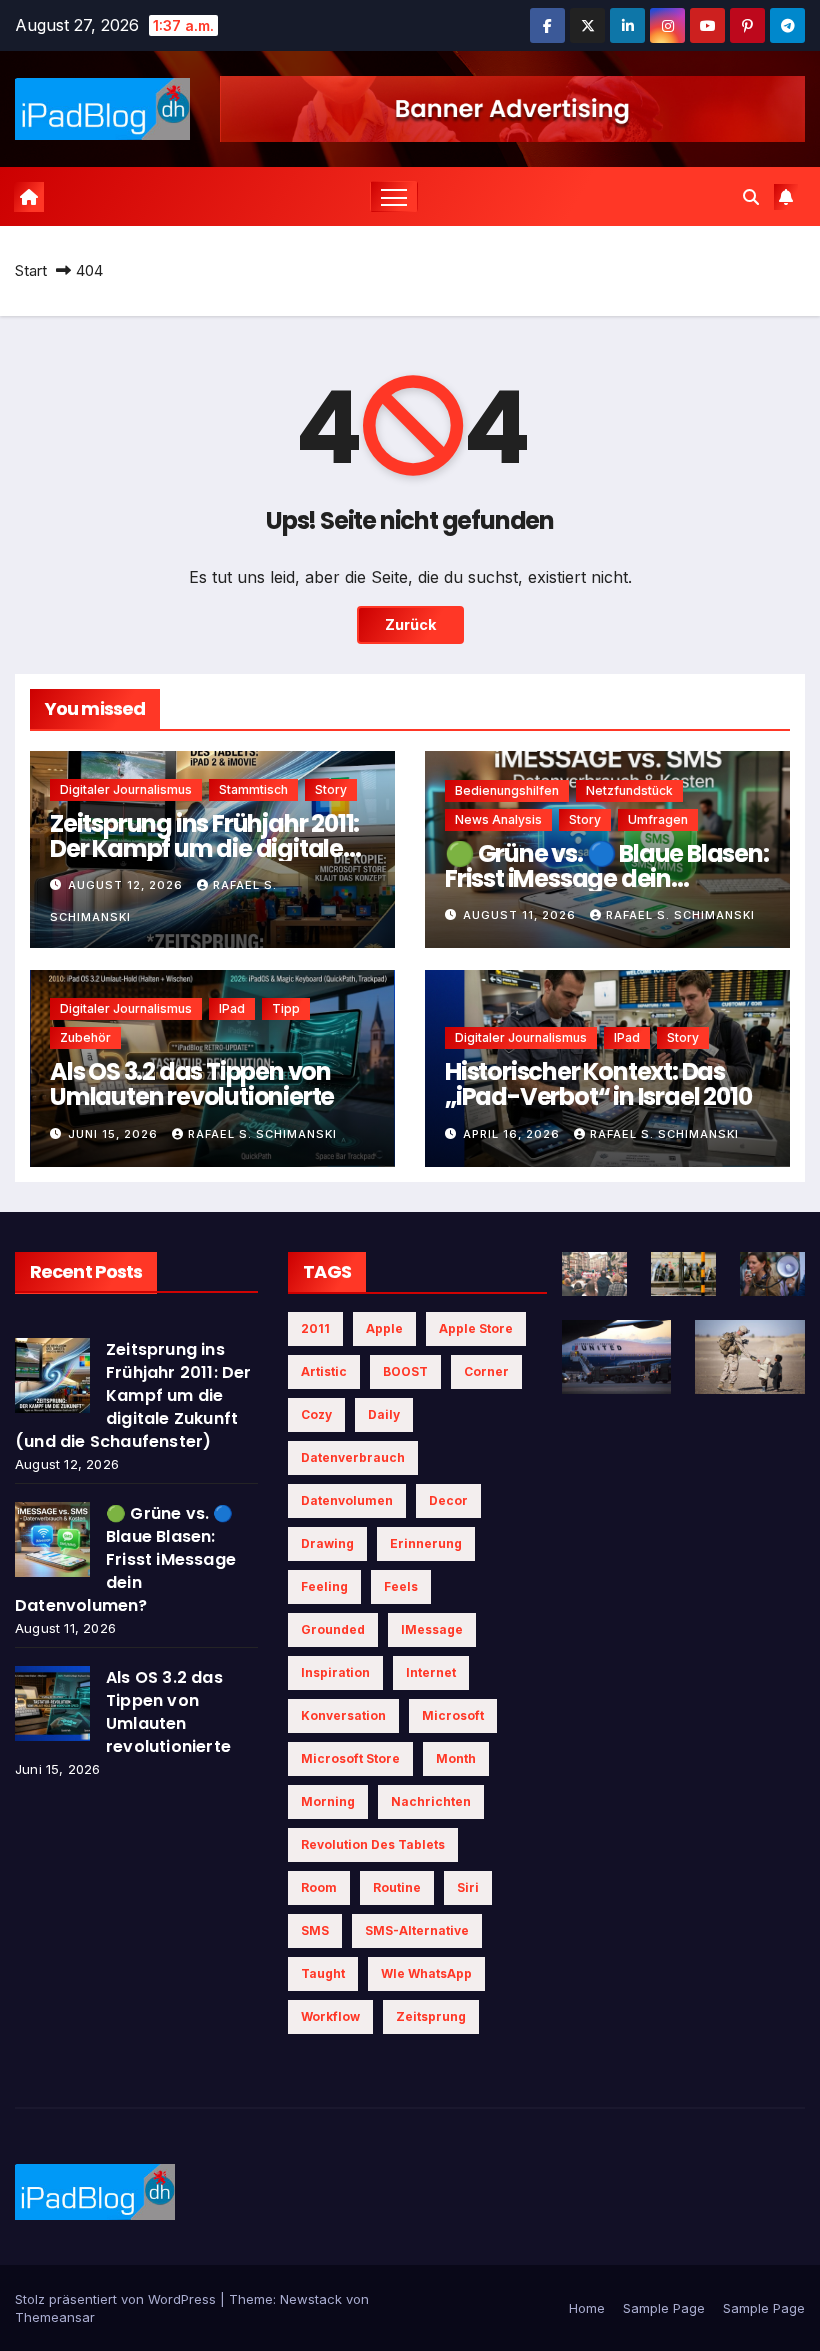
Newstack (311, 2299)
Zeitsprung (431, 2016)
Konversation (343, 1715)
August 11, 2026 (521, 915)
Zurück (410, 624)
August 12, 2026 (127, 885)
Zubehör (85, 1037)
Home (587, 2308)
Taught (323, 1973)
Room (319, 1887)
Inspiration (335, 1672)
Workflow (330, 2016)
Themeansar (55, 2317)
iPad (232, 1008)
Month (456, 1758)
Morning (328, 1801)
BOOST (405, 1371)
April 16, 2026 (513, 1134)
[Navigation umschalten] (394, 196)
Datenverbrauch (353, 1457)
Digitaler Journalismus (126, 789)
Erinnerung (426, 1543)
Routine (397, 1887)
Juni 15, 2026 (115, 1134)
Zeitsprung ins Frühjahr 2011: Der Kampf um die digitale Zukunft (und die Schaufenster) (133, 1395)
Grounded (333, 1629)
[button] (751, 197)
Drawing (327, 1543)
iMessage (432, 1629)
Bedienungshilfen (507, 790)
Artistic (324, 1371)
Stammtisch (253, 789)
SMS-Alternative (417, 1930)
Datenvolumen (347, 1500)
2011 (315, 1328)
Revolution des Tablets (373, 1844)
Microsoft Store (350, 1758)
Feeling (324, 1586)
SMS (315, 1930)
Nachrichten (431, 1801)
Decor (448, 1500)
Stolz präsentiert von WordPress (117, 2299)
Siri (468, 1887)
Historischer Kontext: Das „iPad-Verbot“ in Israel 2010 (598, 1084)
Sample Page (664, 2308)
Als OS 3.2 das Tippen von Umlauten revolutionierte (192, 1084)
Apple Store (476, 1328)
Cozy (316, 1414)
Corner (486, 1371)
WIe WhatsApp (426, 1973)
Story (331, 789)
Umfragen (658, 819)
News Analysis (498, 819)
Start (31, 270)
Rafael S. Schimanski (680, 915)
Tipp (286, 1008)
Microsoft (453, 1715)
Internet (431, 1672)
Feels (401, 1586)
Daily (384, 1414)
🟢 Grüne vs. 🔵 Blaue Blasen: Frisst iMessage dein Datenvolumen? (607, 878)
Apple (384, 1328)
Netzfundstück (629, 790)
